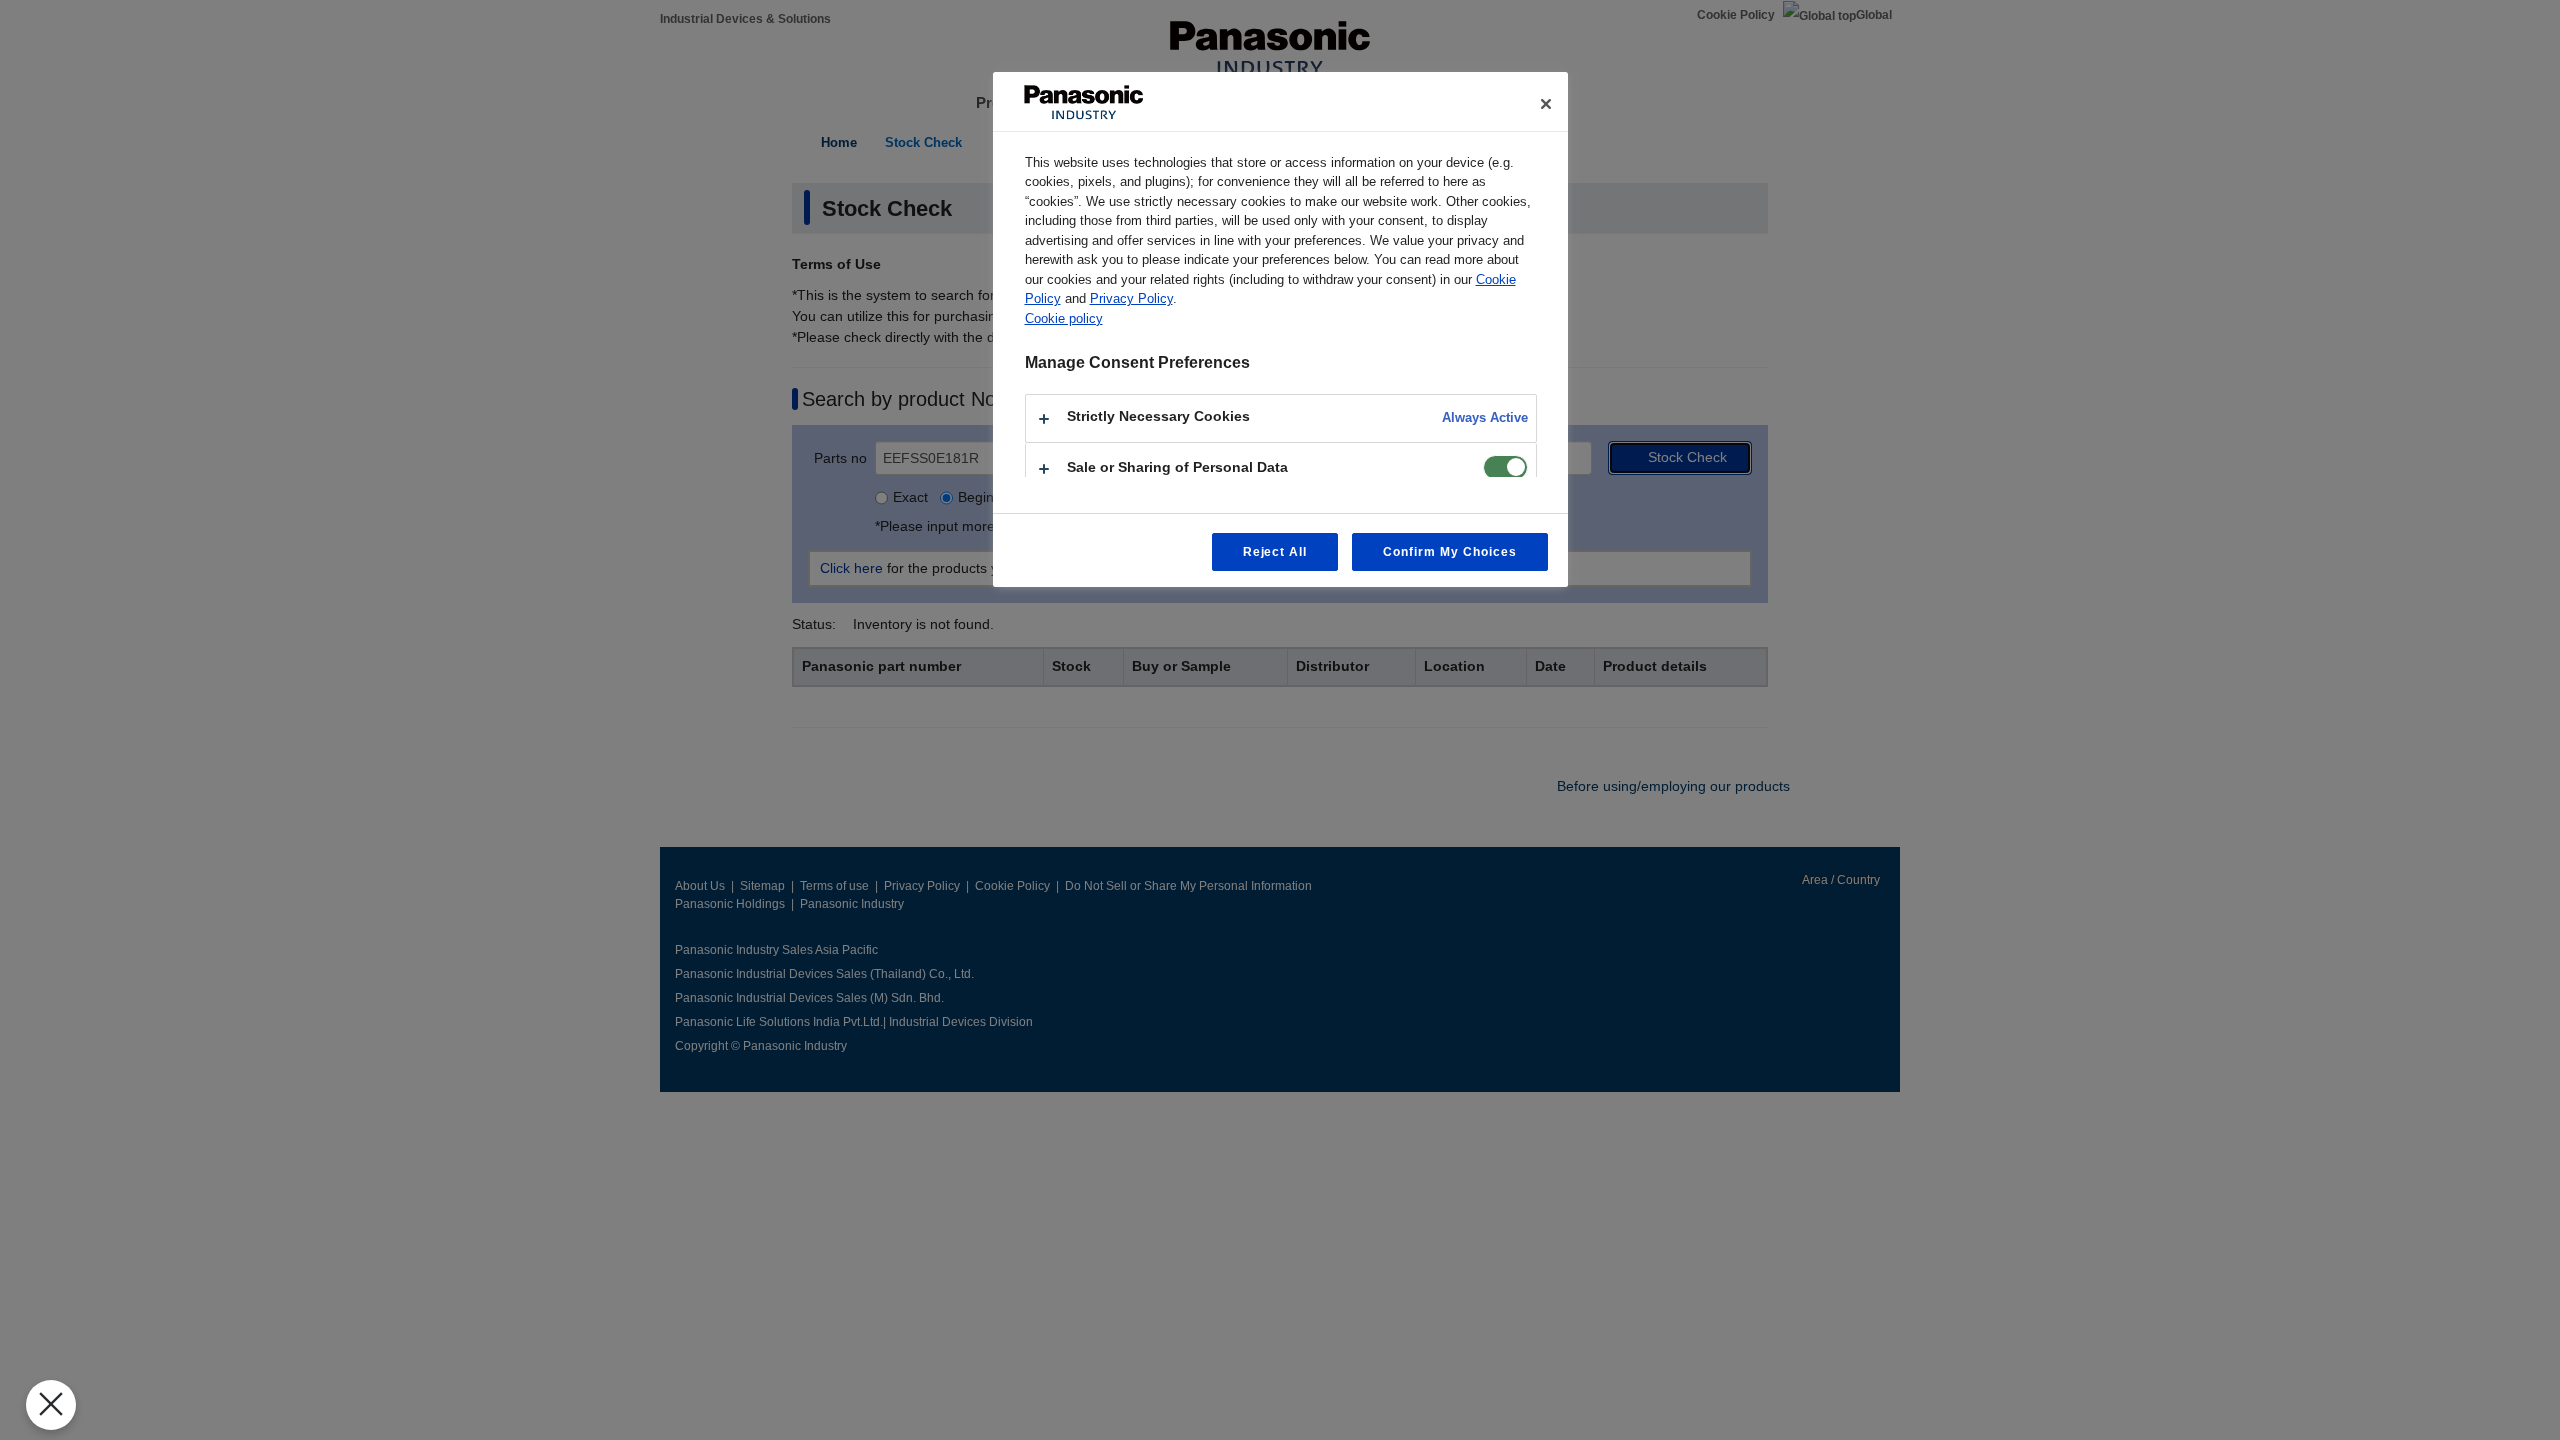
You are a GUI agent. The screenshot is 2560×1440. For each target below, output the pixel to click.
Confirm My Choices (1449, 552)
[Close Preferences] (51, 1405)
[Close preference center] (1546, 104)
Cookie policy (1064, 318)
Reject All (1275, 552)
